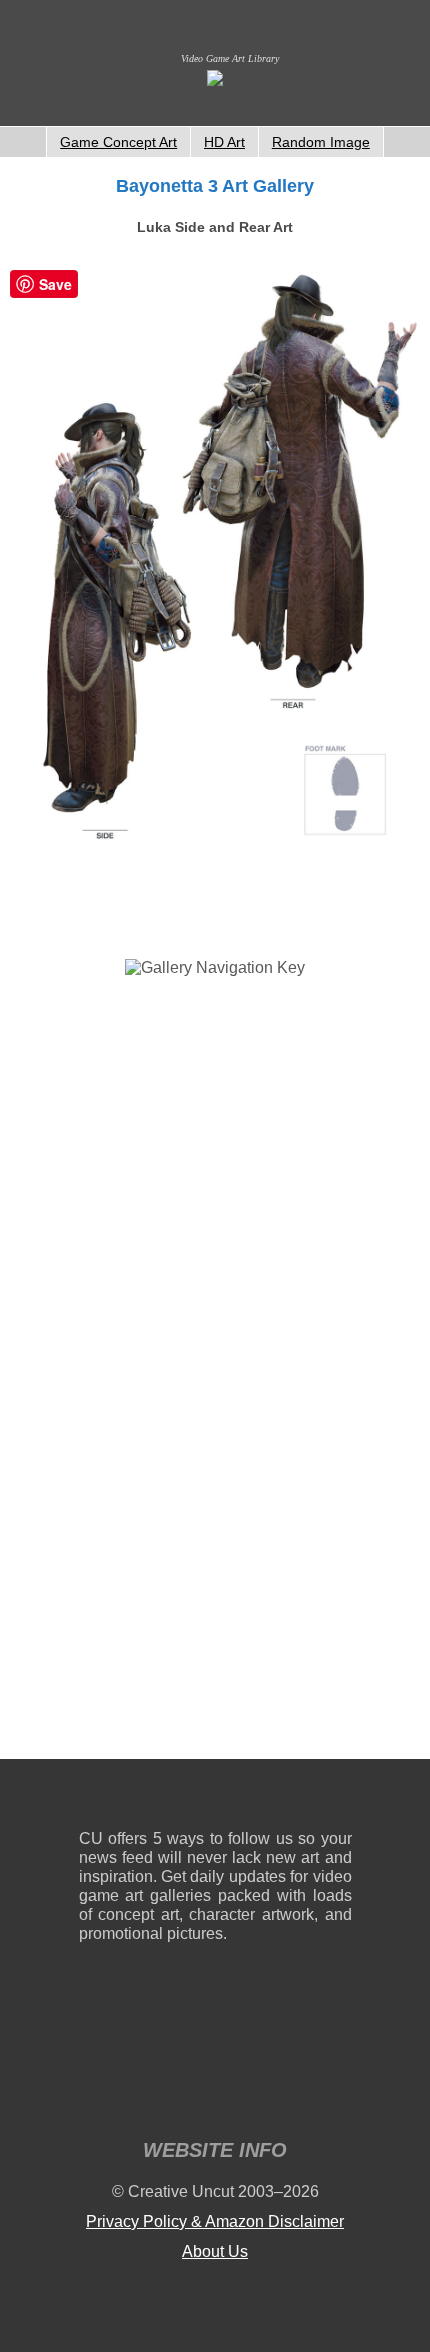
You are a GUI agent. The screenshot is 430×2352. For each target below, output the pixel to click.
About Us (215, 2251)
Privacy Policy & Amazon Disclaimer (215, 2221)
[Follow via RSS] (93, 1798)
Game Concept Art (118, 142)
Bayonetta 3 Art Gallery (215, 186)
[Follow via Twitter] (276, 1798)
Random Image (321, 142)
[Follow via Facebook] (215, 1798)
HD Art (224, 142)
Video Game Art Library (230, 58)
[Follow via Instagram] (154, 1798)
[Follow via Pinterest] (337, 1798)
